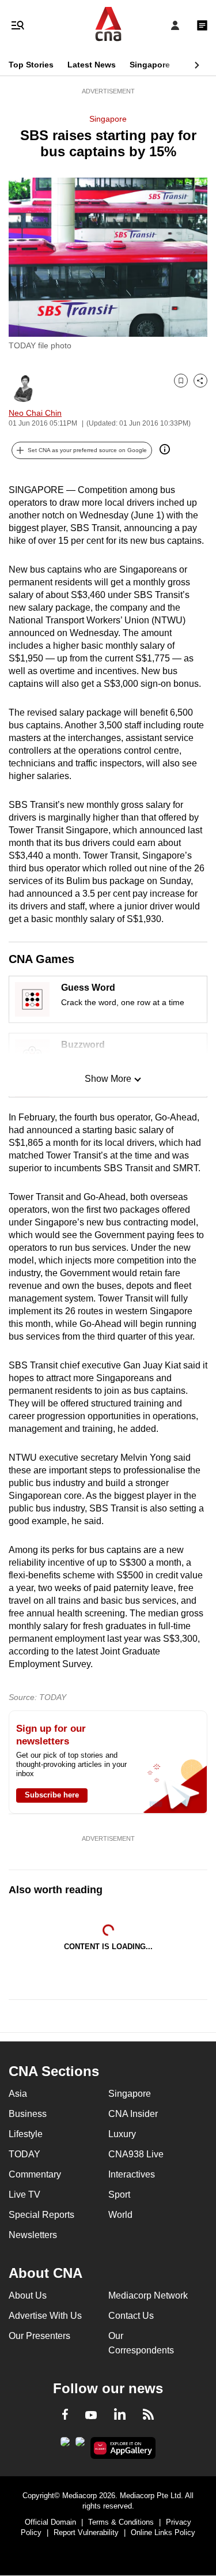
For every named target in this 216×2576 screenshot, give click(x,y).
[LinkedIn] (120, 2416)
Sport (119, 2195)
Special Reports (41, 2215)
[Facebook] (65, 2416)
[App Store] (80, 2445)
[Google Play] (65, 2445)
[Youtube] (91, 2416)
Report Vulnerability (86, 2532)
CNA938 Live (136, 2154)
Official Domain (50, 2522)
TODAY (24, 2154)
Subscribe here (52, 1795)
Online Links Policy (163, 2532)
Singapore (150, 65)
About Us (28, 2295)
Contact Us (131, 2316)
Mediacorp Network (148, 2295)
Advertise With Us (45, 2316)
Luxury (122, 2134)
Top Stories (31, 65)
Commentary (35, 2174)
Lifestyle (26, 2134)
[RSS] (148, 2416)
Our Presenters (39, 2336)
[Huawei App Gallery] (123, 2448)
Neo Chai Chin (35, 413)
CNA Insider (133, 2114)
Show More (108, 1079)
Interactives (132, 2174)
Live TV (24, 2195)
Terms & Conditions (121, 2522)
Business (28, 2114)
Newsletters (33, 2235)
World (120, 2215)
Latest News (92, 65)
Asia (18, 2094)
